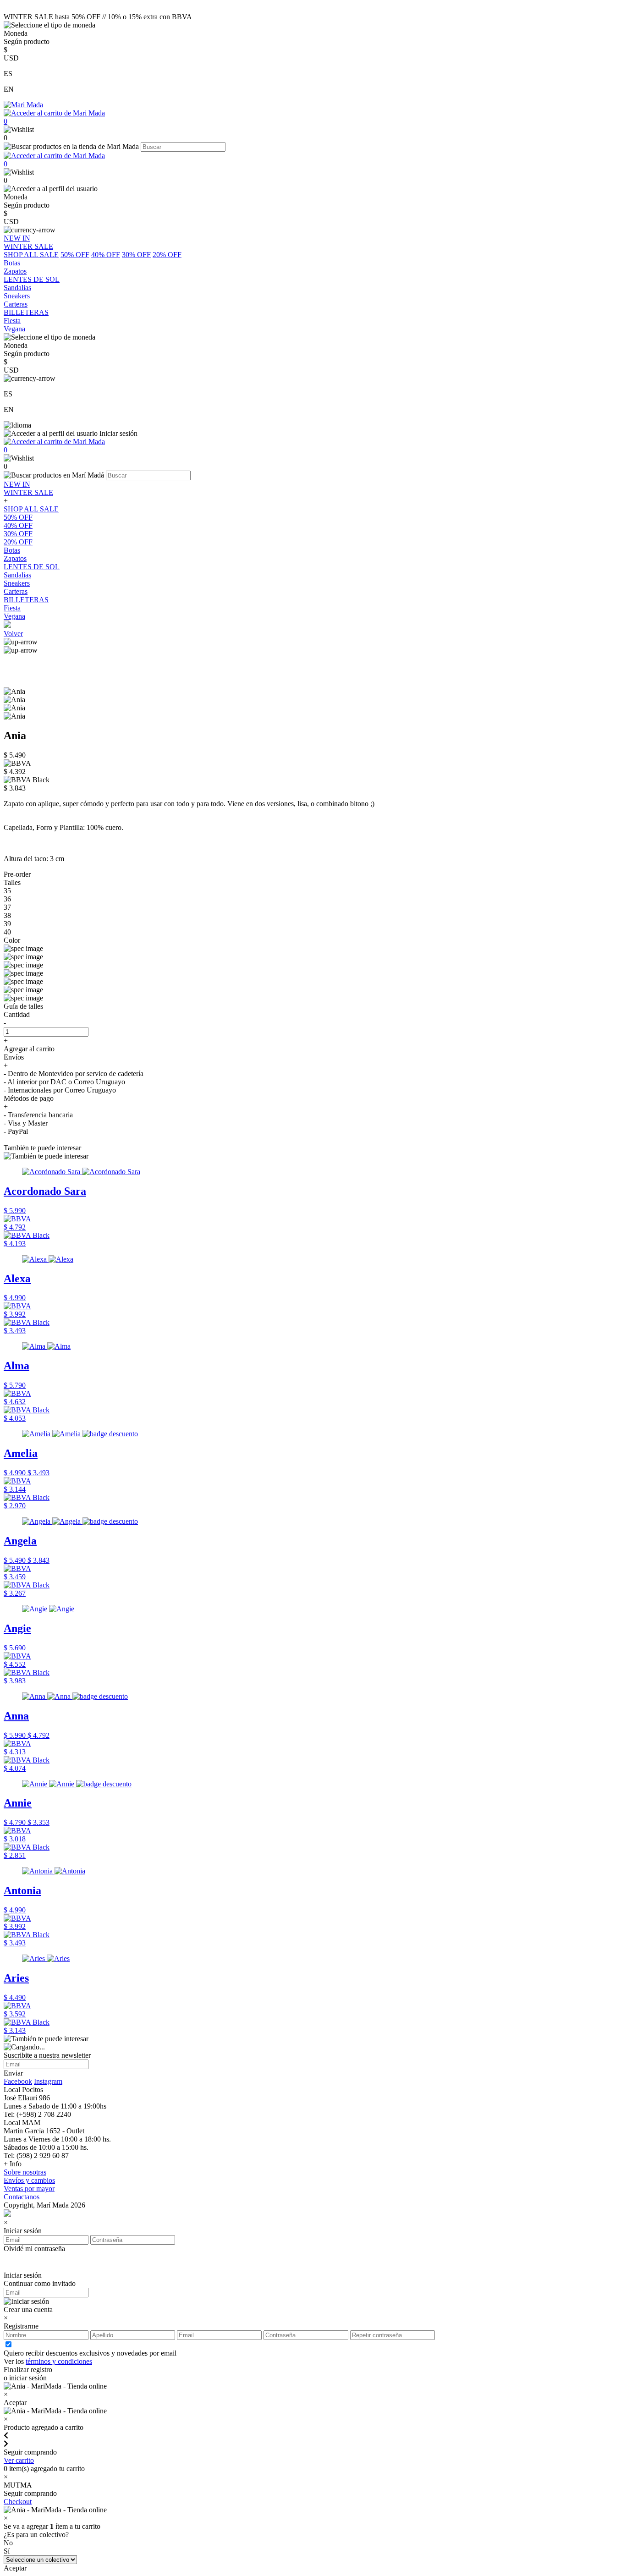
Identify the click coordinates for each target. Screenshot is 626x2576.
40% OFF (106, 255)
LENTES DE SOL (32, 567)
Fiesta (12, 608)
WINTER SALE (28, 492)
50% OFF (75, 255)
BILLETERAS (26, 600)
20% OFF (167, 255)
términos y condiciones (59, 2361)
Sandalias (17, 575)
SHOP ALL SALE (31, 255)
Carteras (16, 591)
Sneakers (17, 583)
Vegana (14, 616)
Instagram (48, 2081)
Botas (12, 550)
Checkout (18, 2502)
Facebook (18, 2081)
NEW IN (17, 484)
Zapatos (15, 558)
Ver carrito (19, 2460)
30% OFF (136, 255)
